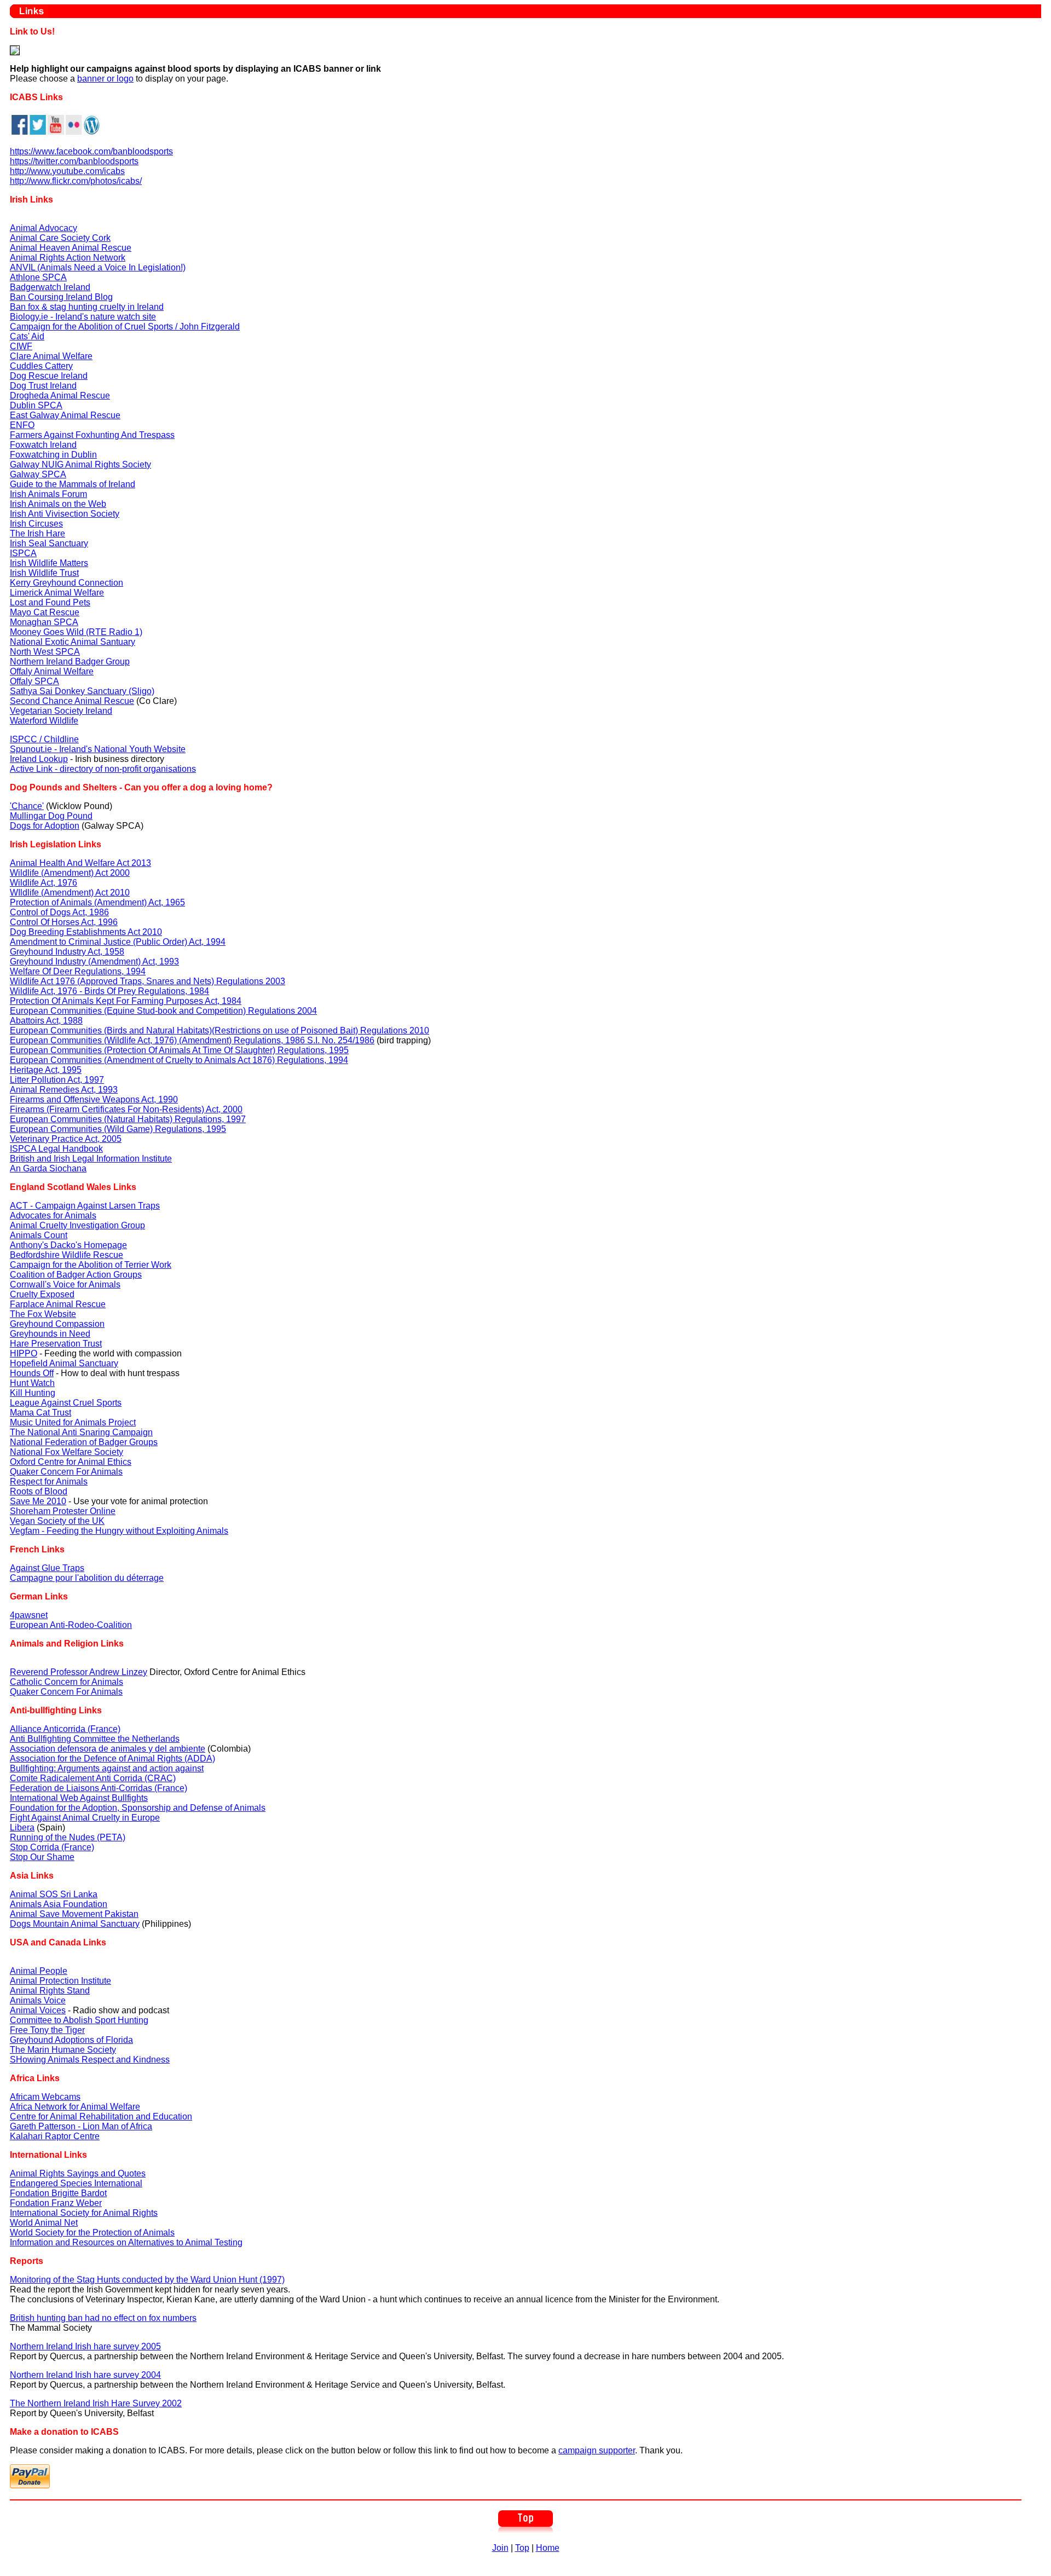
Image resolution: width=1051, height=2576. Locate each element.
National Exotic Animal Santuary (73, 642)
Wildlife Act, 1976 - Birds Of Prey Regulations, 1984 (109, 991)
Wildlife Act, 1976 (44, 883)
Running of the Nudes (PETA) (68, 1837)
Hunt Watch (32, 1383)
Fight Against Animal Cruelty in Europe (85, 1818)
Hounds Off (32, 1373)
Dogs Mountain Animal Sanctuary (75, 1924)
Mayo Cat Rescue (45, 612)
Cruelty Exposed (42, 1294)
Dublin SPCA (36, 405)
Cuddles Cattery (41, 366)
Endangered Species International (76, 2183)
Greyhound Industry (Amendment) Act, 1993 (94, 961)
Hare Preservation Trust (56, 1344)
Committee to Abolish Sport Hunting (79, 2020)
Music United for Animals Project (73, 1422)
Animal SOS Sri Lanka (54, 1894)
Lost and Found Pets (50, 602)
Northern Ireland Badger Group (70, 662)
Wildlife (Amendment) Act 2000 (70, 873)
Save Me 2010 (38, 1501)
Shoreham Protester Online (63, 1511)
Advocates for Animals (53, 1215)
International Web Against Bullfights (79, 1798)
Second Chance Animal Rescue (72, 701)
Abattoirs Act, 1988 (46, 1021)
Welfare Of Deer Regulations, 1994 (78, 971)
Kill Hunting (33, 1393)
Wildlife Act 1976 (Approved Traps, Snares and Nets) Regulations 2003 (148, 981)
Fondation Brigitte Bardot (58, 2193)
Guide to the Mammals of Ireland (73, 484)
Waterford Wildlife (44, 721)
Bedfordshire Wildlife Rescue (67, 1255)
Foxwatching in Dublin (53, 455)
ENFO (22, 425)
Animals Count (39, 1235)
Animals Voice (38, 2000)
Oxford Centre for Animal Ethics (71, 1462)
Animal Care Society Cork (60, 238)
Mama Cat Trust (41, 1413)
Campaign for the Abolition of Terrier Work (91, 1265)
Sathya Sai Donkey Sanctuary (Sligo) (82, 691)
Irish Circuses (36, 524)
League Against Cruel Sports (66, 1403)
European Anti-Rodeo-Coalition (71, 1625)
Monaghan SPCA (44, 622)
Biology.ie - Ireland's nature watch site (83, 317)
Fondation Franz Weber (56, 2203)
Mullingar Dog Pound (51, 816)
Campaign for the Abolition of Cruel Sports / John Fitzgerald (125, 327)
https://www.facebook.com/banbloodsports (91, 151)
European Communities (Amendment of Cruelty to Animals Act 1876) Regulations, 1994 (179, 1060)
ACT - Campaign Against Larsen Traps (85, 1206)
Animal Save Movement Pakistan (74, 1914)
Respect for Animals (49, 1482)
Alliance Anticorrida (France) (65, 1729)
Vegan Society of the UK (57, 1521)
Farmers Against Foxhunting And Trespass (92, 435)
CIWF (21, 346)
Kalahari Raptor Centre (55, 2136)
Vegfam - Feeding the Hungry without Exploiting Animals (119, 1531)
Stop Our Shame (42, 1857)
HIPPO (24, 1353)
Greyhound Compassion (57, 1324)
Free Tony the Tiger (47, 2030)
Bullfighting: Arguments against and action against (107, 1768)
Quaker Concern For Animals (66, 1472)
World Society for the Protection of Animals (92, 2233)
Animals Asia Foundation (59, 1904)
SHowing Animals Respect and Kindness (90, 2060)
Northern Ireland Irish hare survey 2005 (85, 2346)
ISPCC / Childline (44, 739)
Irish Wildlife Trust (44, 573)
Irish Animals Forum (48, 494)
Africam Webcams (45, 2097)
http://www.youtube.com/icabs (67, 171)
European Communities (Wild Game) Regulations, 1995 (118, 1129)
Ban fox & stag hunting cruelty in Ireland (87, 307)
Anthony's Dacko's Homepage (68, 1245)
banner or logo (105, 79)
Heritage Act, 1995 (46, 1070)
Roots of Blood (39, 1491)
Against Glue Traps (47, 1568)
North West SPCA (45, 652)
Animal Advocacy (44, 228)
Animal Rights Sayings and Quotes (78, 2173)
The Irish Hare (37, 533)
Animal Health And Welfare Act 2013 (80, 863)
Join (500, 2548)
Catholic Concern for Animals (67, 1682)
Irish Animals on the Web (58, 504)
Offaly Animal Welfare (52, 671)
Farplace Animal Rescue (58, 1304)
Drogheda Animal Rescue (60, 395)
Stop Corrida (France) (52, 1847)
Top (522, 2548)
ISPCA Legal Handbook (56, 1149)
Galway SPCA (38, 474)
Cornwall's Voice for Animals (65, 1284)
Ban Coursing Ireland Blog (61, 297)
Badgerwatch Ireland (50, 287)
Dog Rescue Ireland (49, 376)
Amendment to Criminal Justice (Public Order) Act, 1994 (118, 942)
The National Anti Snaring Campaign (81, 1432)
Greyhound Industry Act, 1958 (67, 952)
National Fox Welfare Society (67, 1452)
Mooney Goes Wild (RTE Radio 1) (76, 632)
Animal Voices (38, 2010)
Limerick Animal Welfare (57, 593)
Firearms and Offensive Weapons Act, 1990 (94, 1099)
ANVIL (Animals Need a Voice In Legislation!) (98, 267)
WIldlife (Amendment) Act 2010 (70, 893)
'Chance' (27, 806)
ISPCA (23, 553)
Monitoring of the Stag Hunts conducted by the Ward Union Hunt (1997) (147, 2280)
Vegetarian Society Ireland (61, 711)
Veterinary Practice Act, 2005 (66, 1139)
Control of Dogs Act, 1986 (59, 912)
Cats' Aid (27, 336)
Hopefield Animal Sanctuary (64, 1363)
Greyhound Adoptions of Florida (71, 2040)
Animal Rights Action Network (68, 258)
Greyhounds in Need (50, 1334)
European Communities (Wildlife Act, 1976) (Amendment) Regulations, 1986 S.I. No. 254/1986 (192, 1040)
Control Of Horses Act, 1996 (64, 922)
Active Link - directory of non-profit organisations (103, 769)
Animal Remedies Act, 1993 (64, 1090)
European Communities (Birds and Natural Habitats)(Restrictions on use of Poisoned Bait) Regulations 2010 (220, 1030)
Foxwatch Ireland (43, 445)
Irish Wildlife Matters (49, 563)
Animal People (39, 1971)
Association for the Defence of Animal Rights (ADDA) (112, 1758)
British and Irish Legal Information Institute (91, 1159)
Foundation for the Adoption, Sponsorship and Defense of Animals (138, 1808)
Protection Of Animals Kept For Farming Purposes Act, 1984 (126, 1001)
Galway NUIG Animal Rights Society (80, 464)
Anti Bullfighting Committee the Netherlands (95, 1739)
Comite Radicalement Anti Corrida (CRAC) (93, 1778)
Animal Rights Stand (50, 1991)
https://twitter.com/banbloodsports (74, 161)
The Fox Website (43, 1314)
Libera (22, 1827)
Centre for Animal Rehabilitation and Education (101, 2116)
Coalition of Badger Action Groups (76, 1275)
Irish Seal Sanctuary (49, 543)
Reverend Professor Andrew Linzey (79, 1672)
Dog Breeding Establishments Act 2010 (86, 932)
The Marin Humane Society (63, 2050)
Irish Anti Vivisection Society (65, 514)
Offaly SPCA (34, 681)
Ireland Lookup (39, 759)
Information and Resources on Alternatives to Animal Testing (126, 2242)
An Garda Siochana (48, 1168)
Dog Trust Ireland (43, 386)
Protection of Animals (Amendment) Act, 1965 (97, 902)
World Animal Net (44, 2223)
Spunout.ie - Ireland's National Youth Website (98, 749)
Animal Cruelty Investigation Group (77, 1225)
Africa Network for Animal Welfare (75, 2107)
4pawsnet (29, 1615)
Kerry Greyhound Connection (67, 583)
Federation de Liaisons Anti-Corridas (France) (99, 1788)
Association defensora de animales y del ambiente (108, 1749)
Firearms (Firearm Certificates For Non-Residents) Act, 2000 (126, 1109)
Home (548, 2548)
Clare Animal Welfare (51, 356)
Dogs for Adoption (45, 826)
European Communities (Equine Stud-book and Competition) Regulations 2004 (163, 1011)
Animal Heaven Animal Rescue (71, 248)
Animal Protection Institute (60, 1981)
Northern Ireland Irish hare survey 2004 (85, 2375)
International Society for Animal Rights (84, 2213)
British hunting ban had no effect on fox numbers (103, 2318)
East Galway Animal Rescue (65, 415)
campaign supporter (597, 2450)
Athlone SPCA (38, 277)
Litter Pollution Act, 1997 (57, 1080)
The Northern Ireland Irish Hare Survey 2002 (96, 2403)
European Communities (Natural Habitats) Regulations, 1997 (128, 1119)
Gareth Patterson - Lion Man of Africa (81, 2126)
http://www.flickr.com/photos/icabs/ (76, 181)
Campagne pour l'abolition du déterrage (87, 1578)
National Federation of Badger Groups (84, 1442)
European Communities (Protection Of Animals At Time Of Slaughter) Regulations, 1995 (179, 1050)
